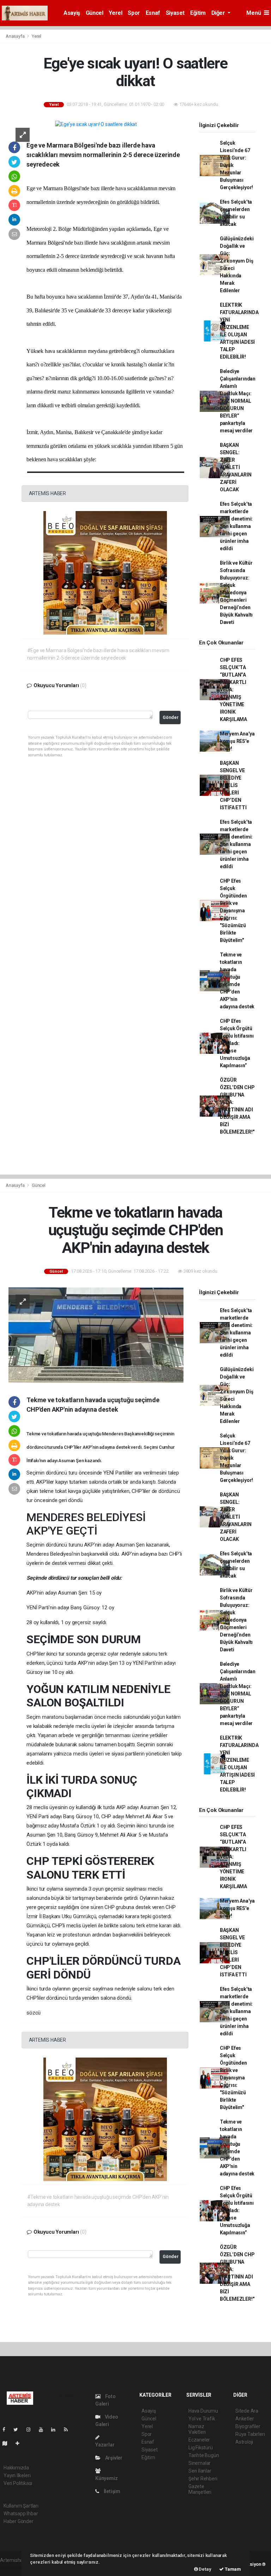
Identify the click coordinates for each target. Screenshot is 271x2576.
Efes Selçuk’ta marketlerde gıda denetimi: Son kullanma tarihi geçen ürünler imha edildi (236, 526)
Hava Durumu (203, 2411)
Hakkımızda (16, 2468)
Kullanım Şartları (21, 2506)
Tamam (232, 2569)
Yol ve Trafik (202, 2419)
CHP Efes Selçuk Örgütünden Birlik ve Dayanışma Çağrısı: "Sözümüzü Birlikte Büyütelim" (233, 911)
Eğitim (198, 13)
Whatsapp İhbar (21, 2514)
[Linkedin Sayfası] (56, 2430)
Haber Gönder (19, 2521)
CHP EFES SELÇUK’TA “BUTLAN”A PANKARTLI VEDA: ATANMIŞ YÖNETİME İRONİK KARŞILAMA (233, 690)
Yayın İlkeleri (17, 2475)
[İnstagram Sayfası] (31, 2430)
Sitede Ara (247, 2411)
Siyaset (175, 13)
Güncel (95, 13)
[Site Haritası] (8, 2443)
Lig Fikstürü (201, 2448)
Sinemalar (200, 2463)
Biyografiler (248, 2426)
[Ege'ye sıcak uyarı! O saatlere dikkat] (96, 124)
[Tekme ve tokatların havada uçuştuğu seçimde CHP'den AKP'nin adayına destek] (96, 1334)
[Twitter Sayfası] (19, 2430)
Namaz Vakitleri (197, 2429)
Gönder (171, 717)
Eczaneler (199, 2440)
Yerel (115, 13)
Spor (134, 13)
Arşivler (113, 2458)
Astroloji (244, 2442)
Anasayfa (16, 36)
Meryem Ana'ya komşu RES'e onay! (237, 741)
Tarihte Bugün (204, 2455)
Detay (205, 2569)
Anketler (245, 2419)
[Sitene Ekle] (20, 2443)
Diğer (219, 13)
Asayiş (72, 13)
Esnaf (153, 13)
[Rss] (69, 2430)
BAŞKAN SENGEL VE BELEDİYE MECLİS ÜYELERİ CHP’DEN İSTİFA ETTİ (233, 785)
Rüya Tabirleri (250, 2434)
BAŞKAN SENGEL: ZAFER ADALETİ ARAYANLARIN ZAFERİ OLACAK (236, 467)
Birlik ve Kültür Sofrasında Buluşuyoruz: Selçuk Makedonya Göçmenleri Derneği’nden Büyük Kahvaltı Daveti (236, 593)
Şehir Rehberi (203, 2479)
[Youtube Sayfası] (44, 2430)
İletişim (112, 2491)
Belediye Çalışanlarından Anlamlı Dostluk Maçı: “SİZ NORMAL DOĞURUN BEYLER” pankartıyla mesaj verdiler (238, 401)
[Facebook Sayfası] (7, 2430)
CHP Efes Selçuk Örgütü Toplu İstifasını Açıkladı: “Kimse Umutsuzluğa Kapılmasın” (237, 1043)
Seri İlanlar (200, 2471)
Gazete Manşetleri (200, 2489)
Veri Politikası (18, 2483)
